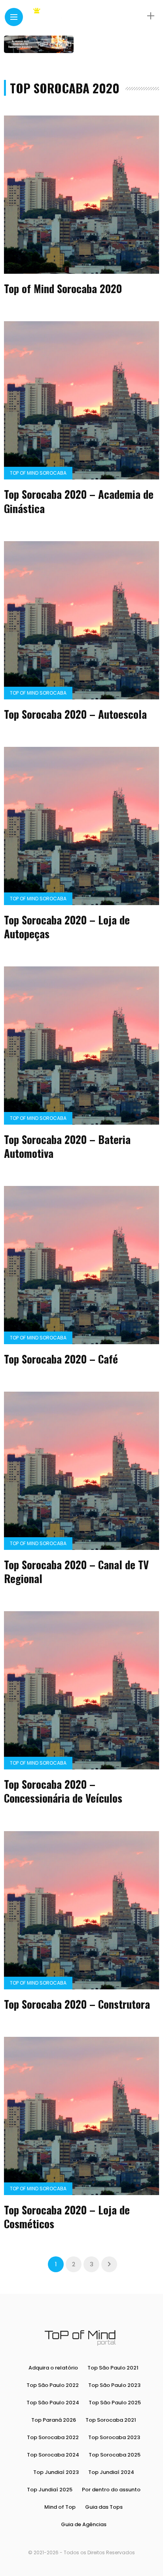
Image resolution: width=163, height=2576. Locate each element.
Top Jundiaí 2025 (50, 2490)
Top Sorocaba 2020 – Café (61, 1359)
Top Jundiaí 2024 (111, 2472)
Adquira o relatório (53, 2368)
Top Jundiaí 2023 (56, 2472)
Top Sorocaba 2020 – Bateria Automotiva (67, 1146)
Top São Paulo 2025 (115, 2403)
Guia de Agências (84, 2524)
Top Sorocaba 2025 (115, 2455)
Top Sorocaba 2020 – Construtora (77, 2004)
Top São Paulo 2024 (53, 2403)
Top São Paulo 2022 (53, 2385)
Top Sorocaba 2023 (114, 2437)
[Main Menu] (14, 17)
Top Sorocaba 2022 (53, 2437)
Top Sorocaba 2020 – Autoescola (75, 714)
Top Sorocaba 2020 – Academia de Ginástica (79, 501)
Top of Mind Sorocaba (38, 473)
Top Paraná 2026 (54, 2420)
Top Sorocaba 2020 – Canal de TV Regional (76, 1571)
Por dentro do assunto (111, 2490)
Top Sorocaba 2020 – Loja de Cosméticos (67, 2217)
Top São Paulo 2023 (114, 2385)
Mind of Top (60, 2507)
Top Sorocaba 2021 (111, 2420)
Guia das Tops (104, 2507)
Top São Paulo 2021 (113, 2368)
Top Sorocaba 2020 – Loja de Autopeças (67, 927)
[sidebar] (151, 16)
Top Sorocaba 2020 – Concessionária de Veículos (63, 1791)
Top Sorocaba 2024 (53, 2455)
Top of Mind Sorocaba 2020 (63, 288)
